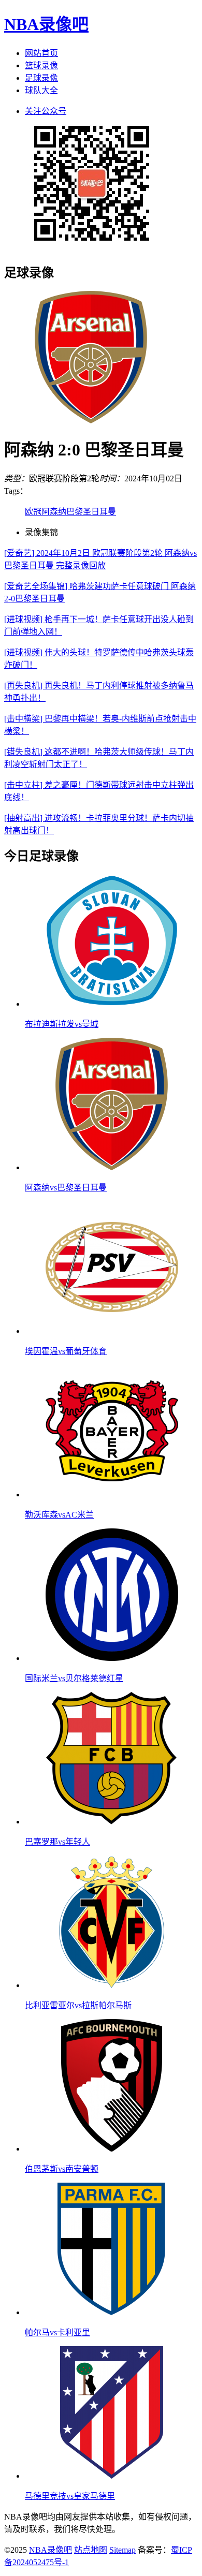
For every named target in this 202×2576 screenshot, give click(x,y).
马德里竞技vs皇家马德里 (70, 2496)
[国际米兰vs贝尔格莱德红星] (112, 1658)
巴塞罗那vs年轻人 (57, 1842)
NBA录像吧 (46, 24)
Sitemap (122, 2550)
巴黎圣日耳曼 (91, 512)
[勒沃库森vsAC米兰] (112, 1495)
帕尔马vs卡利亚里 (57, 2332)
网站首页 (41, 53)
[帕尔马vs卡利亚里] (112, 2312)
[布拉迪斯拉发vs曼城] (112, 1004)
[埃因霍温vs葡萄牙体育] (112, 1331)
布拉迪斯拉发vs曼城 (62, 1024)
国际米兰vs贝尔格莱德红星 (74, 1678)
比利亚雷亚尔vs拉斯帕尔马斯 (78, 2005)
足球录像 (41, 78)
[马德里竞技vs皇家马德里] (112, 2476)
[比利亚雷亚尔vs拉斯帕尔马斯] (112, 1985)
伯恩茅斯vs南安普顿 (62, 2169)
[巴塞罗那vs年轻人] (112, 1822)
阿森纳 (54, 512)
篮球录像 (41, 65)
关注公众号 (46, 111)
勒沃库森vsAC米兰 (59, 1515)
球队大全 (41, 90)
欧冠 (33, 512)
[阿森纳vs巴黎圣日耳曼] (112, 1167)
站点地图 (91, 2550)
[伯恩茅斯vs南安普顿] (112, 2149)
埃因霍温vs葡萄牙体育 (66, 1351)
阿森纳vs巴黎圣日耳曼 (66, 1188)
